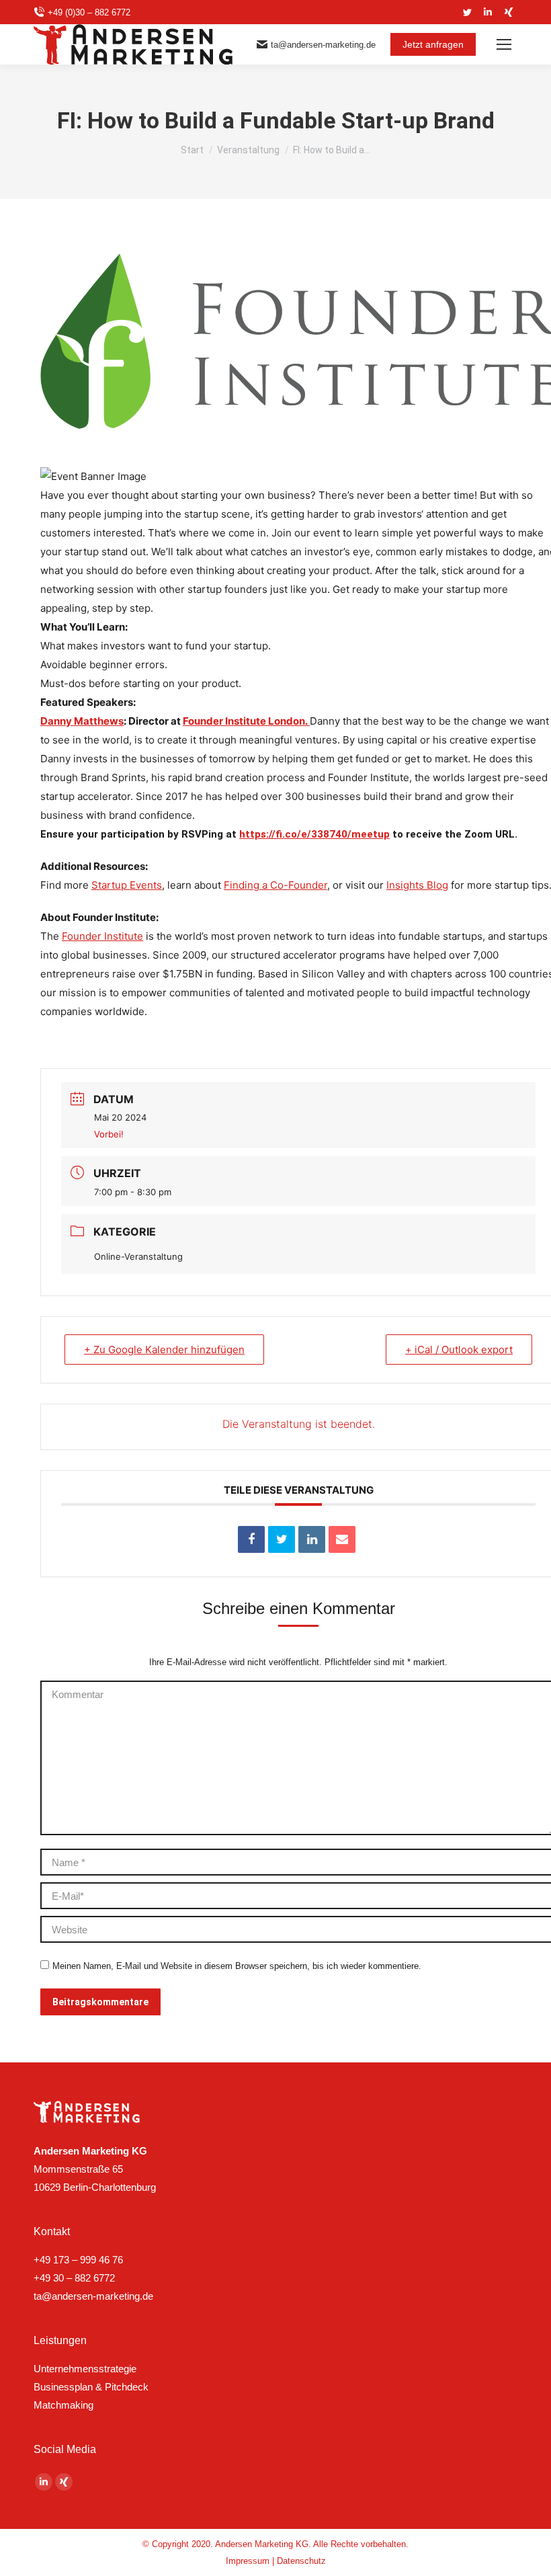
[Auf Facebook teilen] (251, 1539)
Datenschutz (301, 2561)
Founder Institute (102, 936)
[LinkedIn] (312, 1539)
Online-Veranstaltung (138, 1256)
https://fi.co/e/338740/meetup (314, 834)
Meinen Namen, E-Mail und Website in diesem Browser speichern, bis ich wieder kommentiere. (237, 1966)
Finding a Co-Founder (275, 885)
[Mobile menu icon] (504, 44)
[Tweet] (282, 1539)
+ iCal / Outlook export (459, 1350)
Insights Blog (417, 885)
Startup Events (127, 885)
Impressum (248, 2561)
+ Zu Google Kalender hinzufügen (164, 1350)
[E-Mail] (342, 1539)
